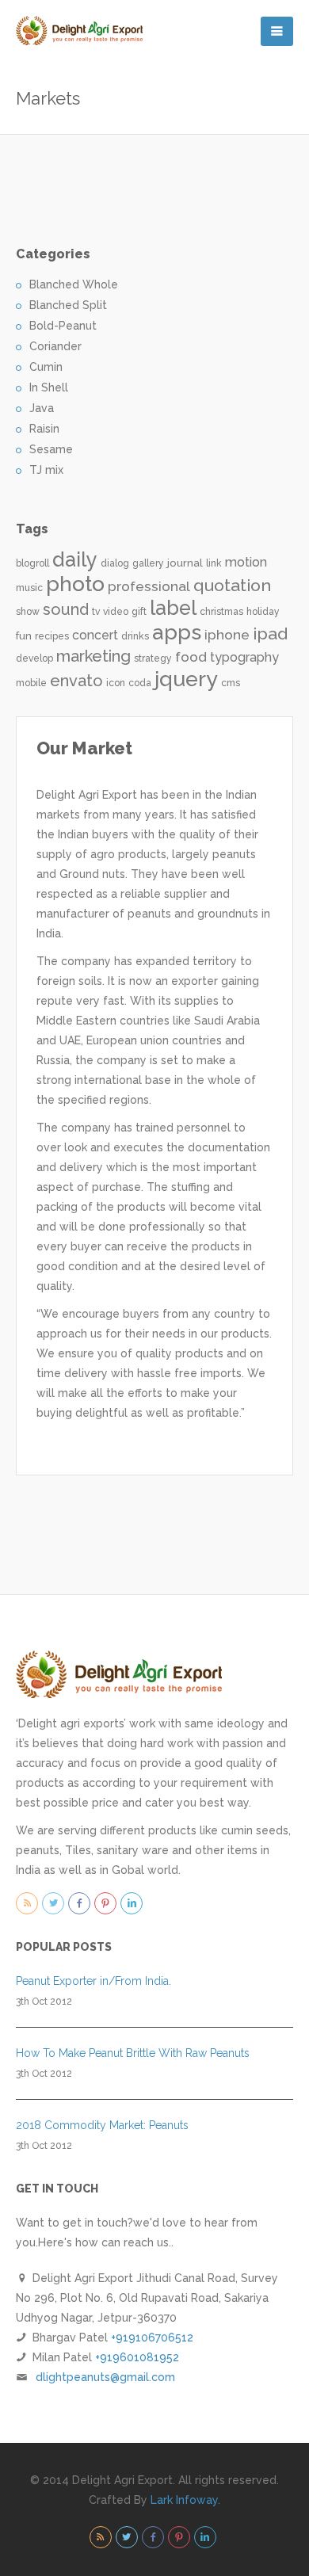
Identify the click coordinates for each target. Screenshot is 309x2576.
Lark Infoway (184, 2500)
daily (75, 559)
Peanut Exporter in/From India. (93, 1981)
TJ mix (46, 470)
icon (116, 683)
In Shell (49, 387)
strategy (153, 658)
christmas (221, 612)
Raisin (44, 429)
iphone (227, 635)
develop (34, 658)
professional (149, 586)
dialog (115, 563)
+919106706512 (152, 2337)
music (29, 588)
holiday (263, 612)
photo (75, 584)
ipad (270, 634)
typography (244, 657)
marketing (93, 656)
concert (95, 635)
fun (24, 635)
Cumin (46, 367)
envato (76, 681)
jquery (186, 679)
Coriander (55, 346)
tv (96, 612)
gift (139, 612)
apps (177, 632)
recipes (52, 636)
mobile (31, 683)
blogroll (32, 563)
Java (42, 408)
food (191, 657)
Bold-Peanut (63, 326)
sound (66, 609)
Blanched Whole (74, 284)
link (214, 563)
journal (185, 563)
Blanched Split (68, 305)
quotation (232, 585)
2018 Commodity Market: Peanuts (102, 2125)
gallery (148, 563)
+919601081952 (137, 2357)
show (28, 612)
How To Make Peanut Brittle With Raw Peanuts (133, 2053)
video (116, 612)
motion (246, 562)
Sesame (51, 449)
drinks (135, 636)
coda (140, 683)
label (173, 608)
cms (231, 683)
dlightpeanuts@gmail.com (105, 2377)
